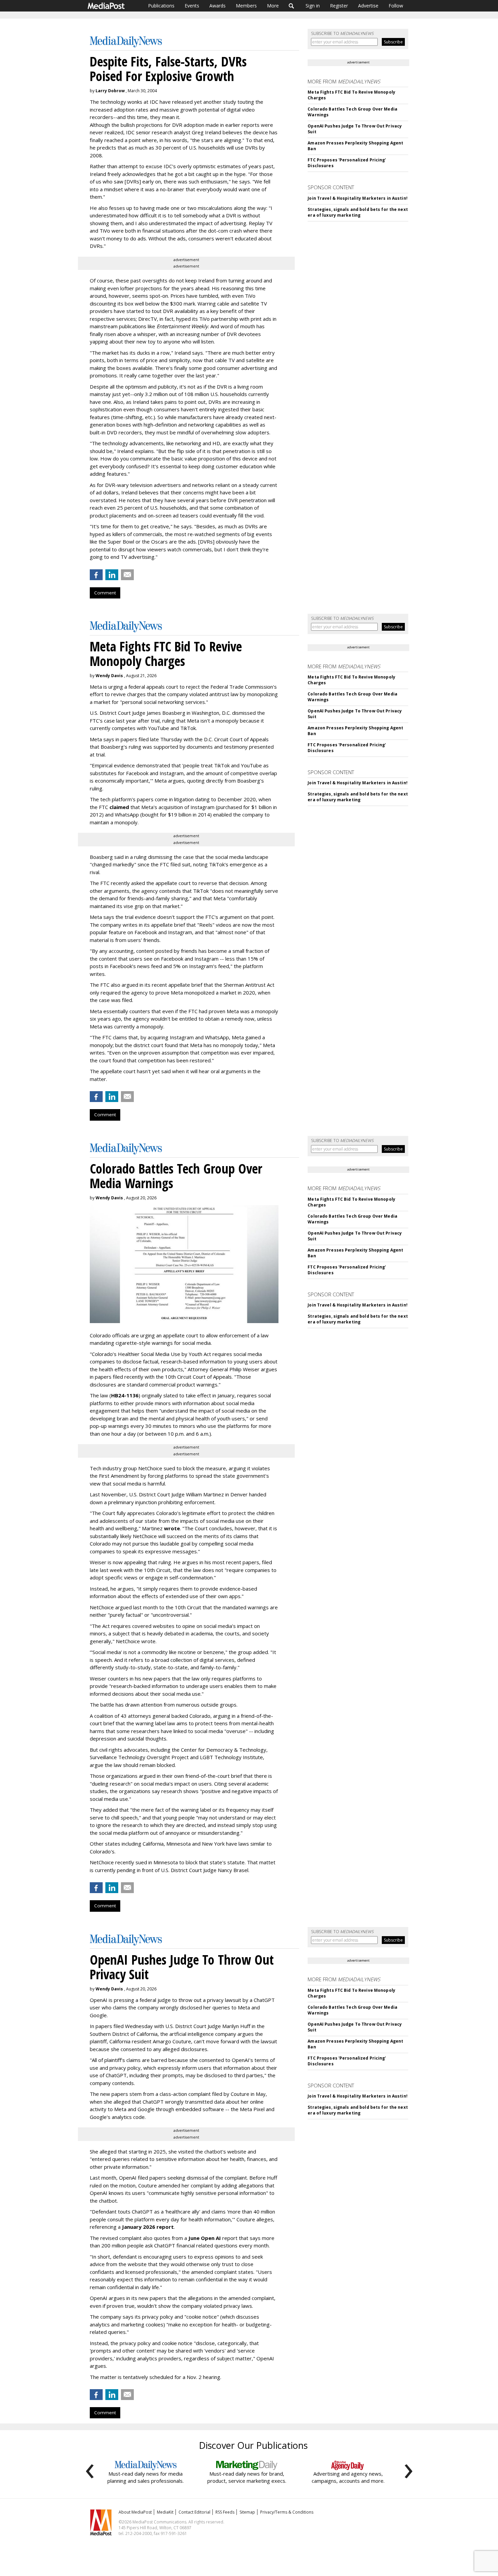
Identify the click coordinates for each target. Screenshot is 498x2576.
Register (339, 6)
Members (246, 6)
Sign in (313, 6)
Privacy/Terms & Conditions (287, 2512)
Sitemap (247, 2512)
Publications (161, 6)
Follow (396, 6)
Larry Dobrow (110, 91)
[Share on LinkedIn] (112, 575)
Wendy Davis (109, 676)
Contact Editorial (194, 2512)
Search (292, 6)
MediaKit (165, 2512)
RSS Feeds (225, 2512)
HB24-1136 (125, 1395)
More (273, 6)
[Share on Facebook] (96, 575)
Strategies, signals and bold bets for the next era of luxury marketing (358, 212)
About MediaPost (135, 2512)
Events (192, 6)
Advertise (368, 6)
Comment (105, 593)
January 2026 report (148, 2227)
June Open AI (205, 2238)
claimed (119, 807)
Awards (217, 6)
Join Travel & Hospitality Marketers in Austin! (358, 198)
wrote (172, 1528)
